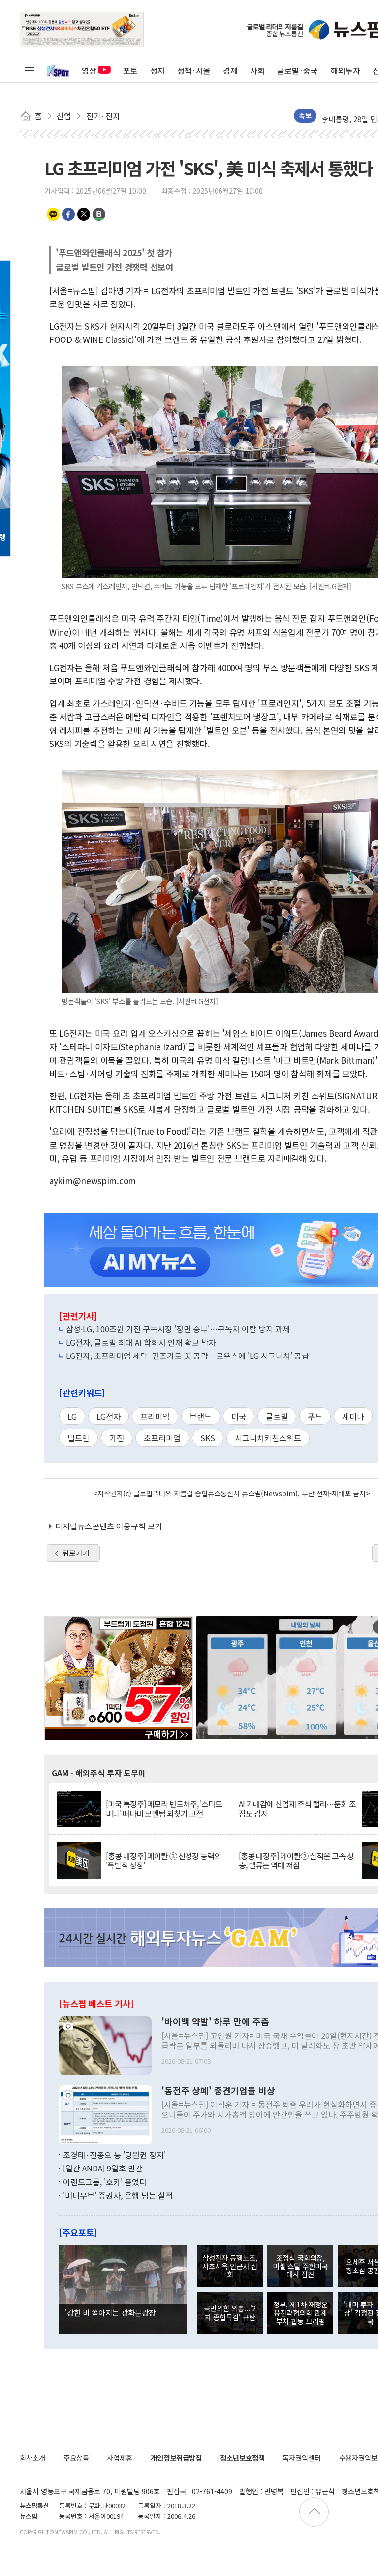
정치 (157, 70)
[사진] (105, 2044)
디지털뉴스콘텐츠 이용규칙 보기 (109, 1526)
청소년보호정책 (242, 2457)
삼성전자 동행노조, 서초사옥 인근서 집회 (230, 2266)
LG (72, 1416)
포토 (130, 70)
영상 (89, 70)
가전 (117, 1438)
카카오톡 (53, 214)
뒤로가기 (76, 1553)
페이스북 (68, 214)
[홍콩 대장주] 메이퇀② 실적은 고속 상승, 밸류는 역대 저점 (296, 1861)
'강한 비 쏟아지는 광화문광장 (110, 2312)
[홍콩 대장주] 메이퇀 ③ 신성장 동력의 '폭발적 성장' (163, 1861)
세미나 (353, 1416)
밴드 (99, 214)
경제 (230, 70)
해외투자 (346, 70)
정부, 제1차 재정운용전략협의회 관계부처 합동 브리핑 (300, 2313)
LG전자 (109, 1416)
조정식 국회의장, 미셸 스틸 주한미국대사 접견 (300, 2266)
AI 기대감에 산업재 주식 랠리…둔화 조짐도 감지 (297, 1809)
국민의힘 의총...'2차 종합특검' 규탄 (230, 2312)
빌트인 (79, 1438)
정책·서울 (194, 70)
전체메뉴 (30, 70)
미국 (239, 1416)
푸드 (315, 1416)
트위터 (84, 214)
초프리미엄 (162, 1438)
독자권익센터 (302, 2457)
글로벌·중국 (298, 70)
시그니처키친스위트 (268, 1438)
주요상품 (76, 2457)
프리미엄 (155, 1416)
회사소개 (32, 2457)
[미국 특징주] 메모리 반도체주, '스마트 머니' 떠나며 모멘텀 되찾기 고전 (164, 1809)
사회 (257, 70)
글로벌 (277, 1416)
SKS (208, 1438)
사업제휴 (120, 2457)
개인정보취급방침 (176, 2457)
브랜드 (201, 1416)
